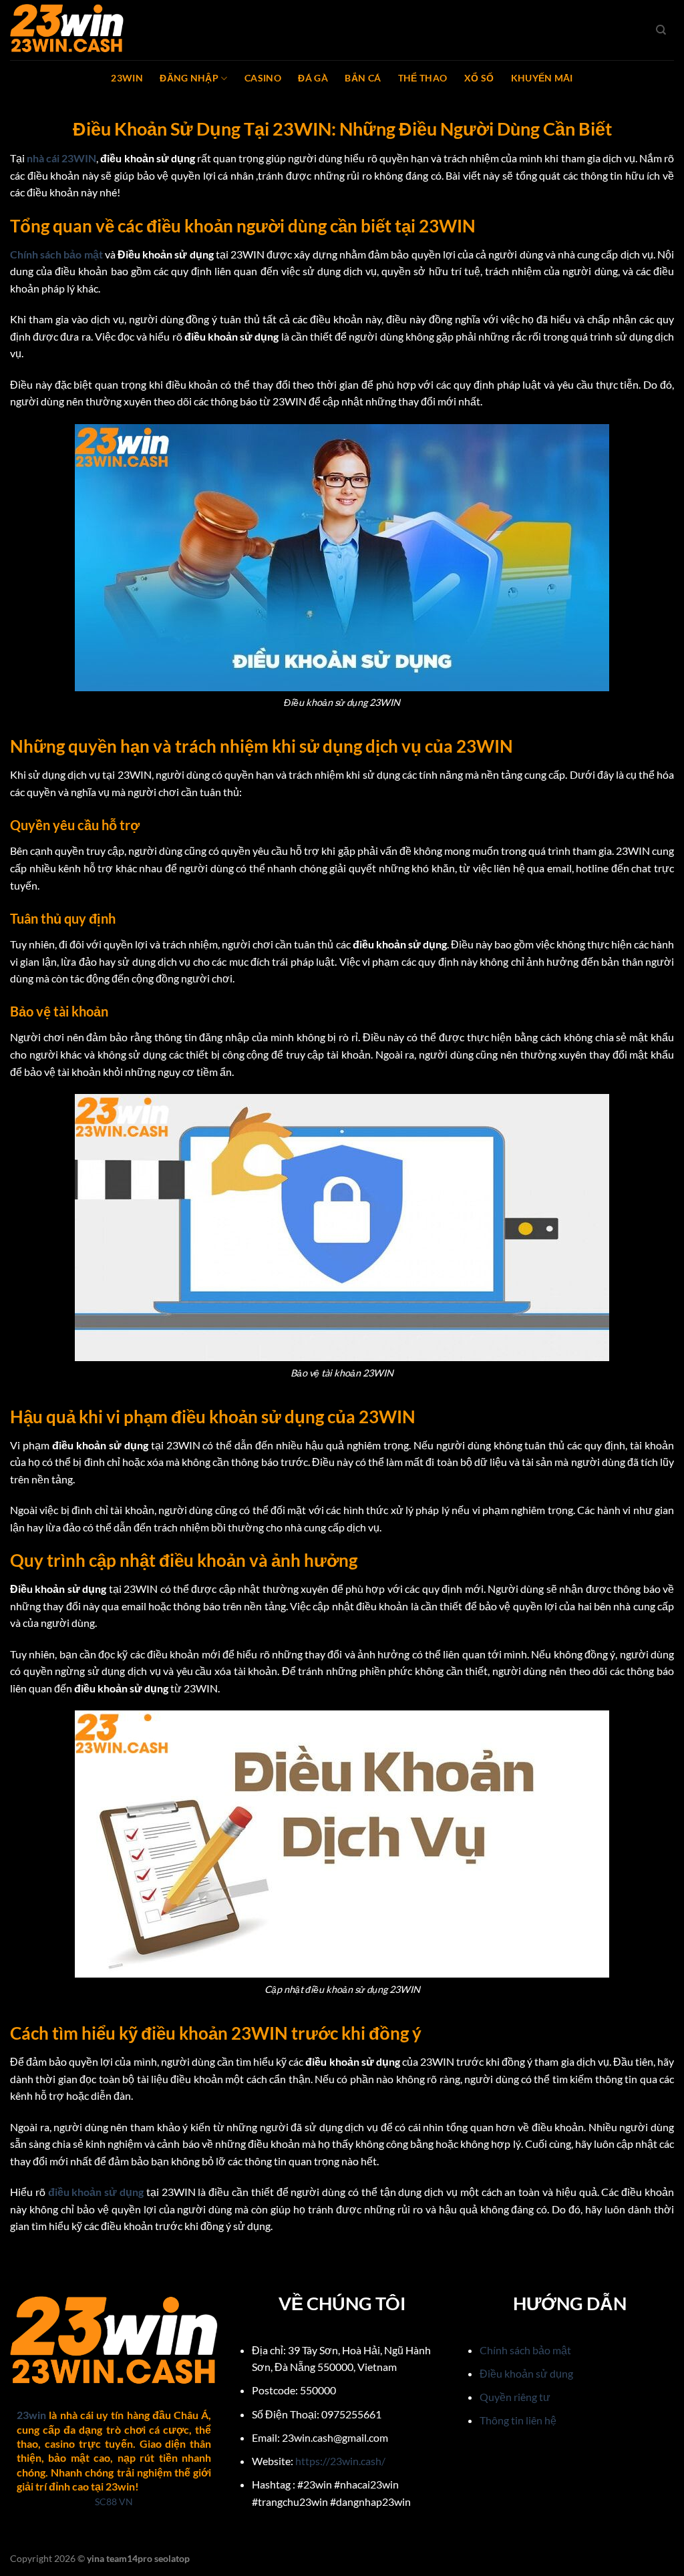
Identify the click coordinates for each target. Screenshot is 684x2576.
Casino (263, 78)
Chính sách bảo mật (525, 2350)
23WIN (127, 78)
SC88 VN (114, 2502)
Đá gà (313, 78)
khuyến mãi (542, 78)
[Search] (661, 30)
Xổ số (479, 78)
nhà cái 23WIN (61, 158)
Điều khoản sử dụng (526, 2373)
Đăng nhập (189, 78)
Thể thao (422, 78)
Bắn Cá (363, 78)
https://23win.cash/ (340, 2461)
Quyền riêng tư (515, 2397)
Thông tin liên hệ (518, 2420)
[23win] (77, 30)
